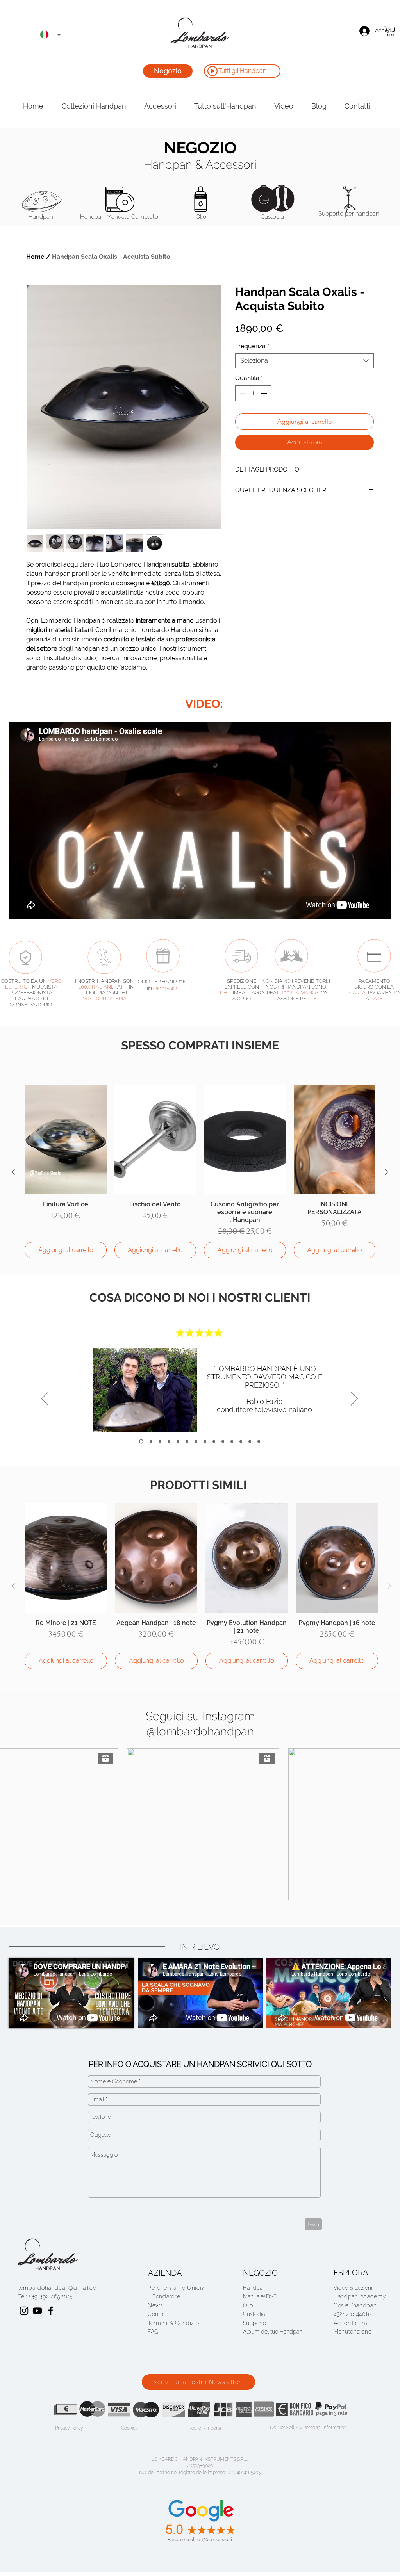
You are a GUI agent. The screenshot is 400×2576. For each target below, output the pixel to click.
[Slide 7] (187, 1442)
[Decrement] (242, 393)
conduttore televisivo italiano (264, 1410)
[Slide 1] (241, 1442)
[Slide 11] (169, 1442)
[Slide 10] (151, 1442)
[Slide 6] (232, 1442)
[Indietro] (45, 1399)
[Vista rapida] (66, 1140)
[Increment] (264, 393)
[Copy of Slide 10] (141, 1442)
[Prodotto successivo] (387, 1172)
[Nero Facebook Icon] (51, 2311)
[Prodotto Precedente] (13, 1172)
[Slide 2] (205, 1442)
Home (35, 257)
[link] (390, 31)
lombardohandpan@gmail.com (60, 2288)
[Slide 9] (196, 1442)
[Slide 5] (223, 1442)
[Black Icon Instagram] (24, 2311)
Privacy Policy (69, 2428)
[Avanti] (354, 1399)
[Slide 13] (259, 1442)
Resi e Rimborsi (204, 2428)
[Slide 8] (160, 1442)
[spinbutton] (253, 393)
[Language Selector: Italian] (48, 34)
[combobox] (304, 361)
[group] (200, 1172)
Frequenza (252, 346)
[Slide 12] (178, 1442)
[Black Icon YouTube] (37, 2311)
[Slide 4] (214, 1442)
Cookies (129, 2428)
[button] (164, 2296)
